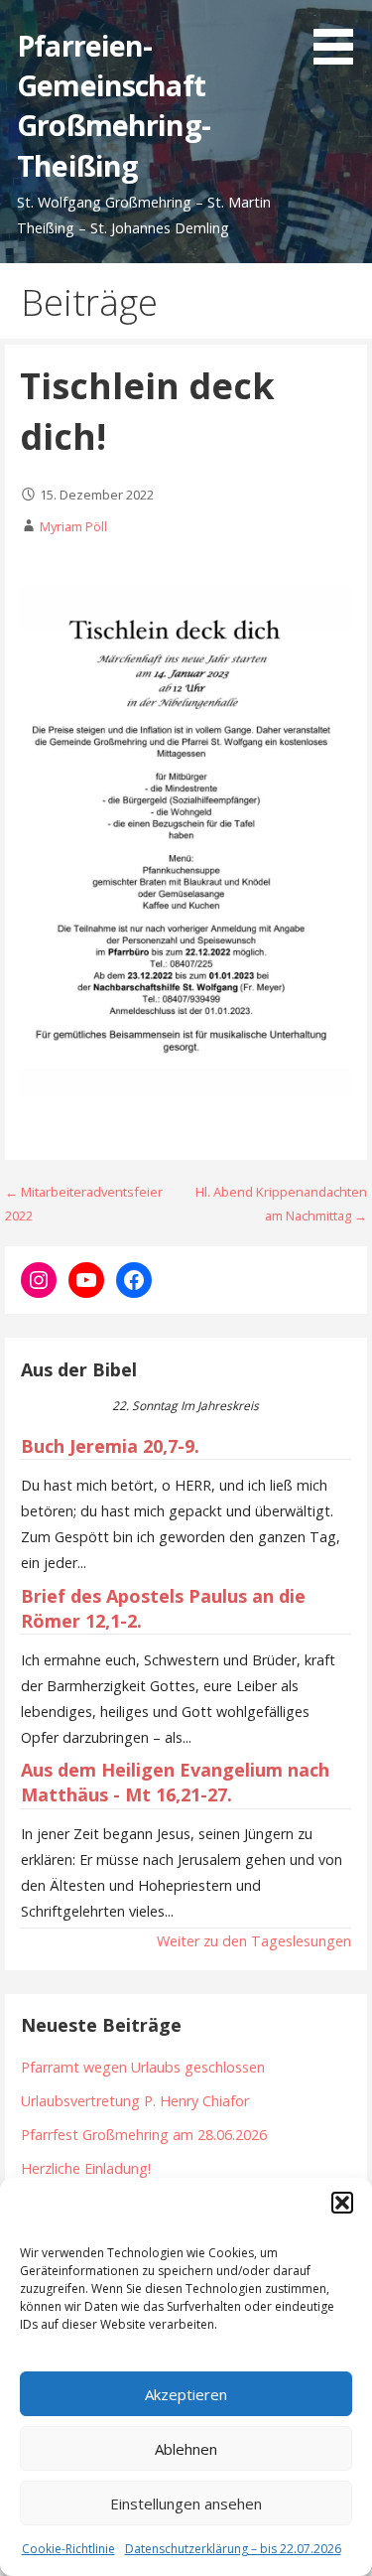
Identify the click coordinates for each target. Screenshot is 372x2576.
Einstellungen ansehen (186, 2504)
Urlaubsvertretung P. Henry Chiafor (135, 2101)
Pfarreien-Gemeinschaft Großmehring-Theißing (114, 105)
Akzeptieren (186, 2394)
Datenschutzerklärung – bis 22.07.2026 (233, 2549)
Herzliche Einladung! (86, 2168)
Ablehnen (186, 2449)
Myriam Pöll (73, 526)
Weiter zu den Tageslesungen (254, 1941)
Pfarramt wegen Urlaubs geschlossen (143, 2067)
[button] (342, 2203)
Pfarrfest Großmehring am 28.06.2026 (144, 2135)
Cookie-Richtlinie (68, 2549)
